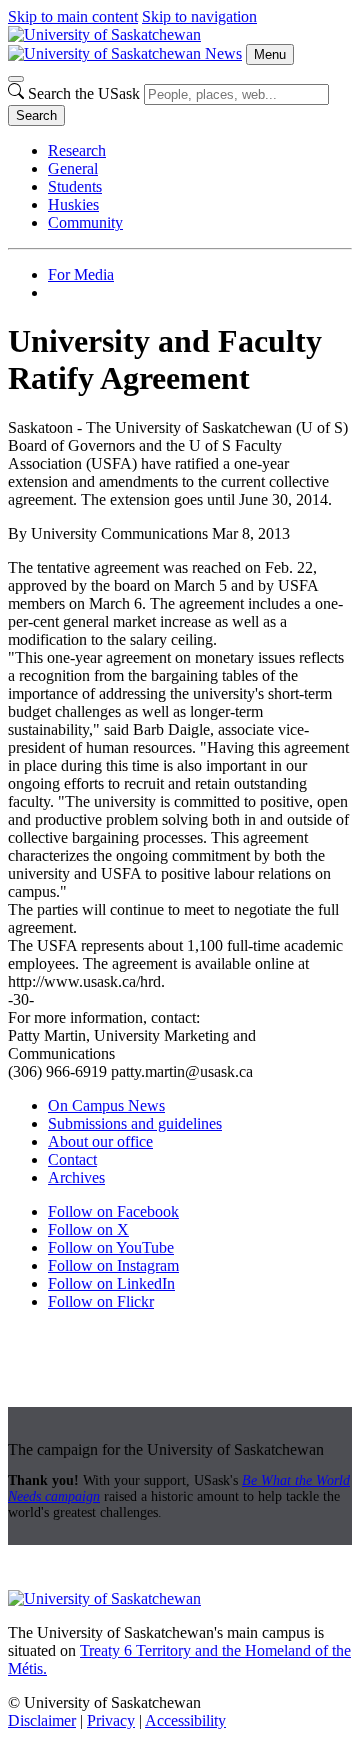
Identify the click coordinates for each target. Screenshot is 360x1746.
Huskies (73, 204)
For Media (81, 274)
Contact (72, 1159)
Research (77, 150)
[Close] (16, 79)
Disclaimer (42, 1720)
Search (36, 115)
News (223, 53)
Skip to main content (73, 16)
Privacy (111, 1720)
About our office (100, 1141)
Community (85, 222)
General (73, 168)
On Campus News (106, 1105)
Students (75, 186)
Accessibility (185, 1720)
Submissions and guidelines (135, 1123)
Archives (76, 1177)
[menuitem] (200, 151)
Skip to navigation (199, 16)
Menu (270, 54)
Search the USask (84, 93)
